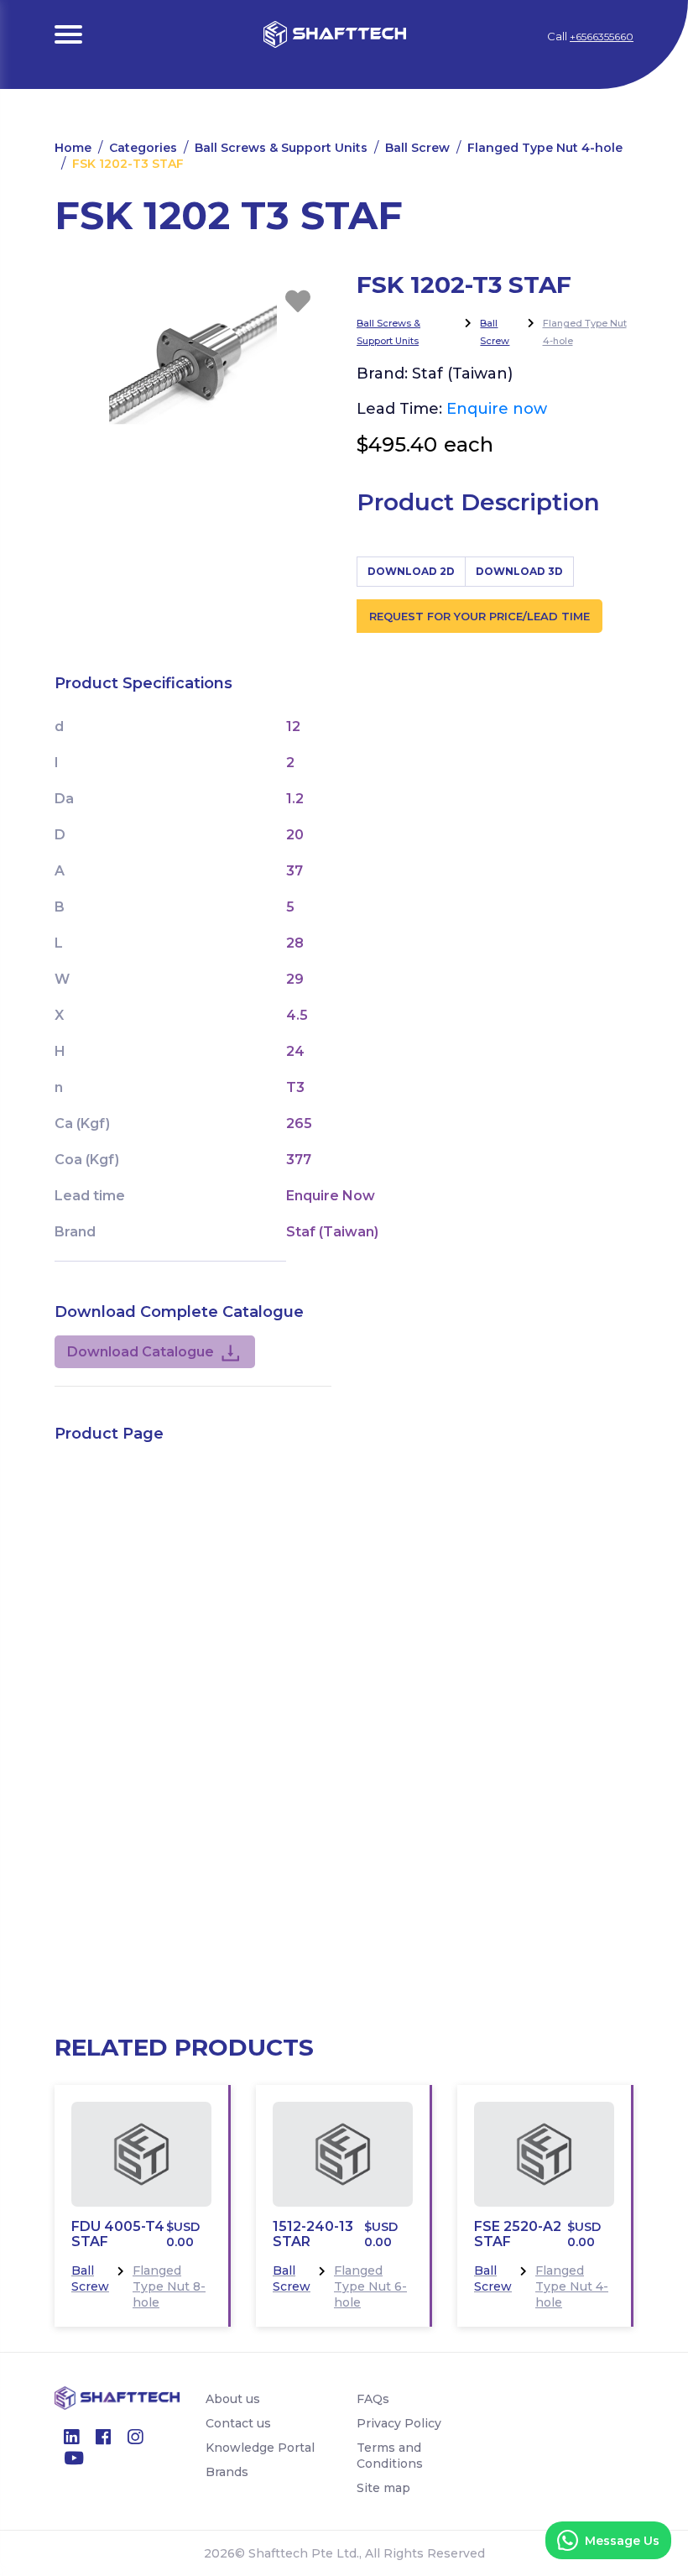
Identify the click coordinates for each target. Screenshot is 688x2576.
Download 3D (519, 571)
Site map (383, 2488)
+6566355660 (602, 37)
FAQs (373, 2399)
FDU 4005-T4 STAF (118, 2234)
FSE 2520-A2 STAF (518, 2234)
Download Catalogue (141, 1352)
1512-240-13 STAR (313, 2234)
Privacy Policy (399, 2423)
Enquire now (497, 409)
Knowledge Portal (260, 2448)
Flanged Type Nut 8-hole (169, 2286)
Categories (143, 148)
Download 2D (411, 571)
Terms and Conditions (390, 2456)
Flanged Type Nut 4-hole (545, 148)
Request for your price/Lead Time (480, 616)
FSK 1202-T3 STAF (128, 164)
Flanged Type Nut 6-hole (370, 2286)
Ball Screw (417, 148)
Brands (227, 2472)
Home (73, 148)
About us (233, 2399)
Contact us (238, 2423)
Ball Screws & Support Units (281, 148)
